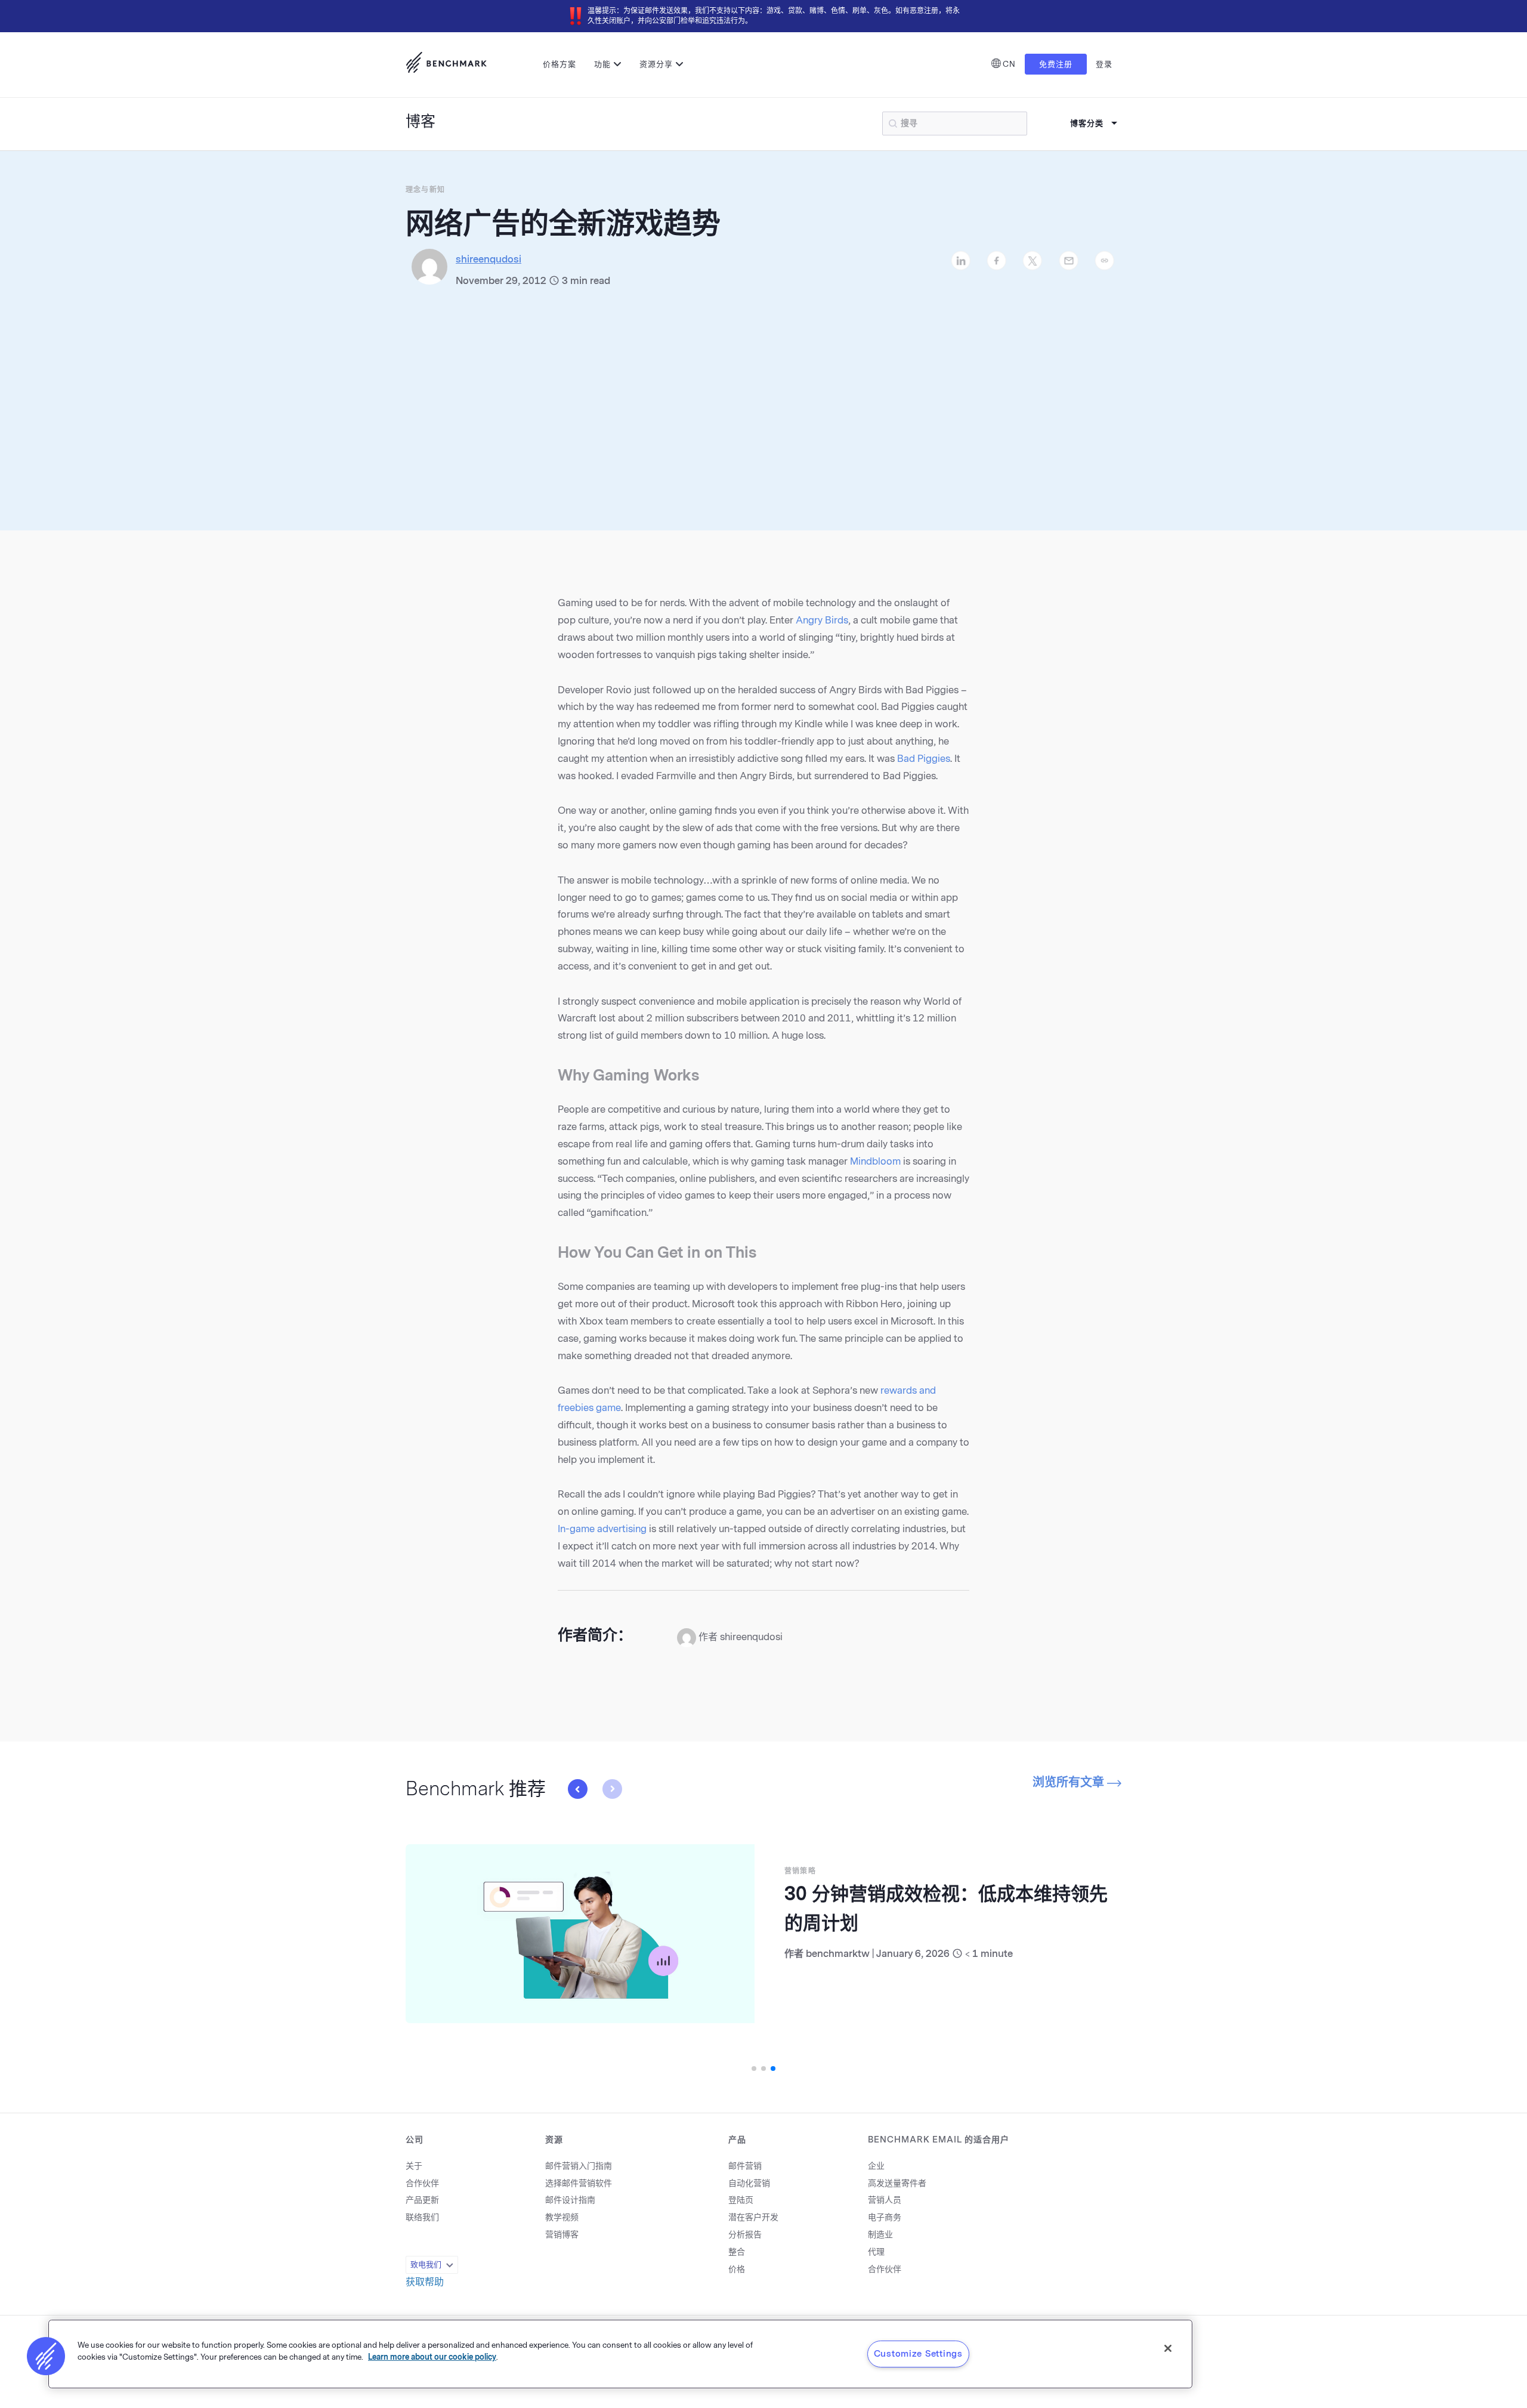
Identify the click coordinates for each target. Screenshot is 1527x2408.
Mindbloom (875, 1161)
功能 (602, 64)
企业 (876, 2166)
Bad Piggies (924, 759)
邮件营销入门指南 (579, 2166)
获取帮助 (425, 2282)
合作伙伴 (422, 2183)
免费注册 (1056, 64)
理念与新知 (425, 190)
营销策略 (420, 1871)
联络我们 (422, 2217)
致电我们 (426, 2265)
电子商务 (885, 2217)
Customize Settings (918, 2354)
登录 (1104, 64)
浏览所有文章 (1070, 1782)
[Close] (1168, 2348)
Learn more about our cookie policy (432, 2356)
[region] (620, 2354)
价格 (737, 2269)
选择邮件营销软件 (579, 2183)
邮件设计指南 (570, 2200)
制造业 (880, 2235)
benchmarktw (458, 1954)
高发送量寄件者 (897, 2183)
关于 (414, 2166)
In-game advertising (602, 1529)
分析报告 (745, 2235)
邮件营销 (745, 2166)
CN (1009, 64)
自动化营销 (749, 2183)
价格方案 (560, 64)
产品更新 (422, 2200)
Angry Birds (822, 620)
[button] (612, 1789)
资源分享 (656, 64)
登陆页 (741, 2200)
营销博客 (562, 2235)
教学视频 (562, 2217)
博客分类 (1087, 123)
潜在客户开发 (753, 2217)
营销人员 (885, 2200)
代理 (876, 2252)
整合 (737, 2252)
